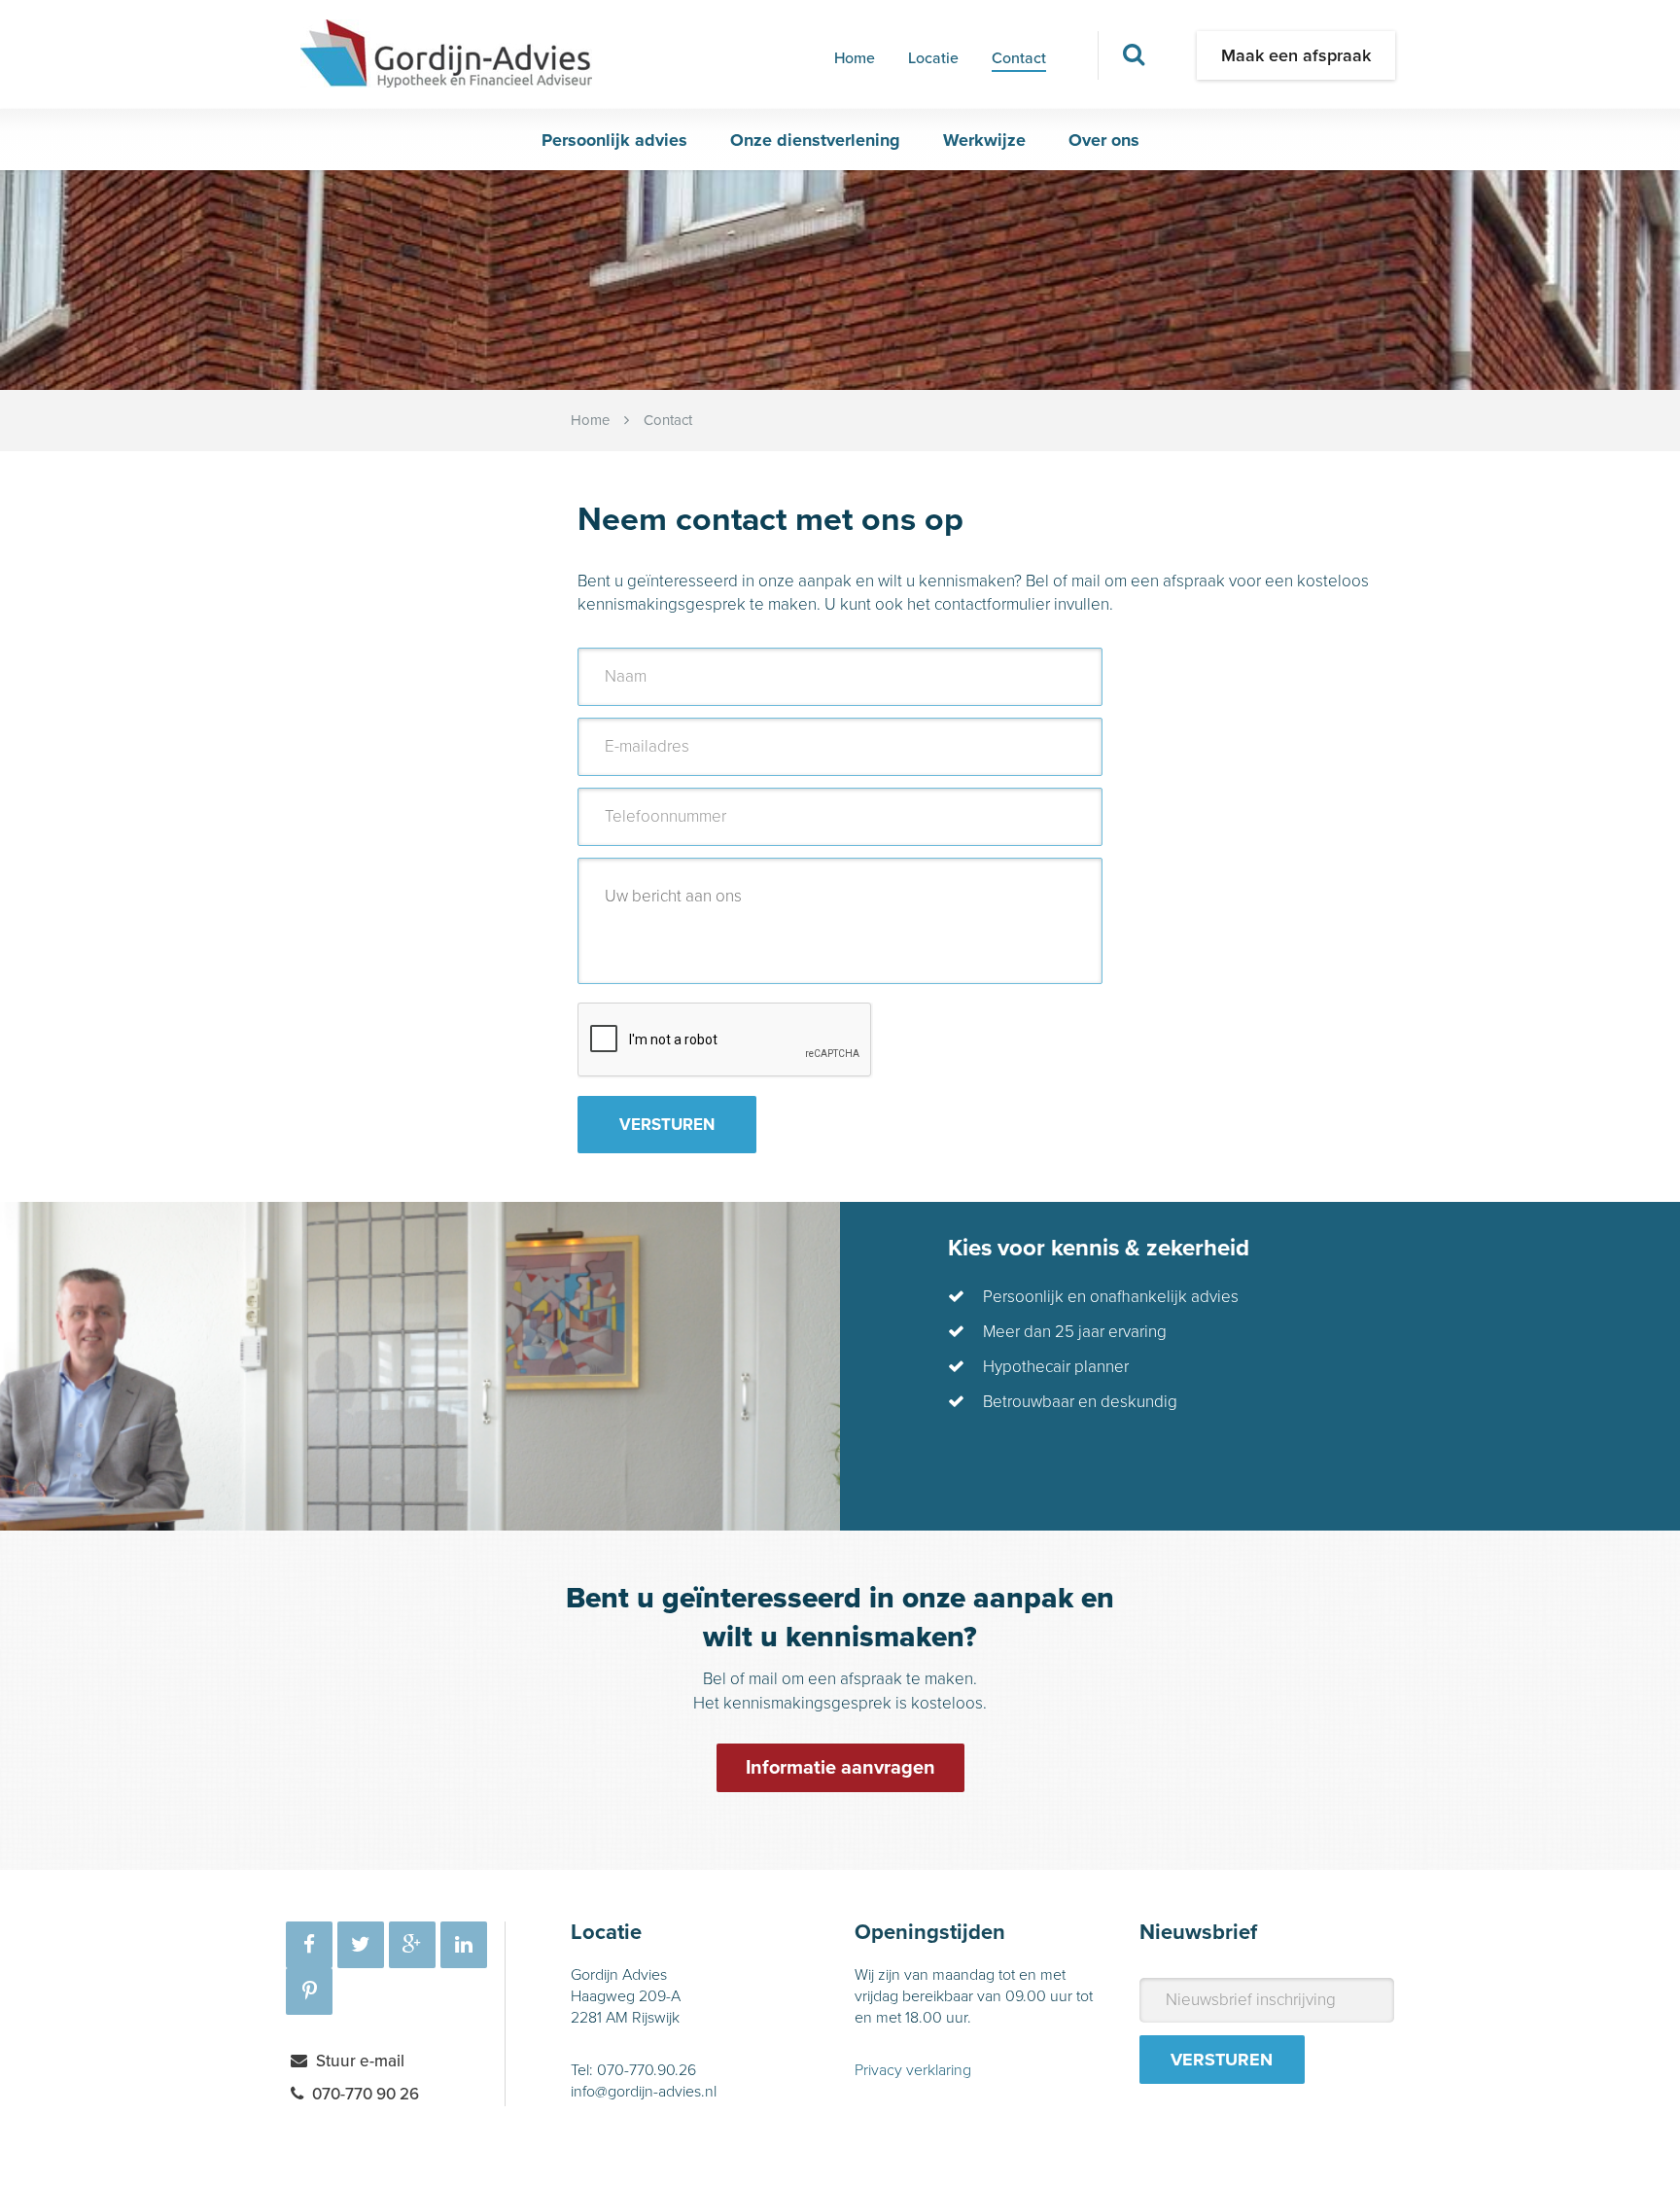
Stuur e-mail (360, 2061)
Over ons (1104, 140)
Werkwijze (984, 140)
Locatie (933, 58)
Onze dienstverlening (815, 140)
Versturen (667, 1125)
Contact (1019, 58)
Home (855, 58)
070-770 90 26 (366, 2094)
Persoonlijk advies (614, 140)
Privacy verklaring (913, 2070)
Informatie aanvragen (840, 1768)
